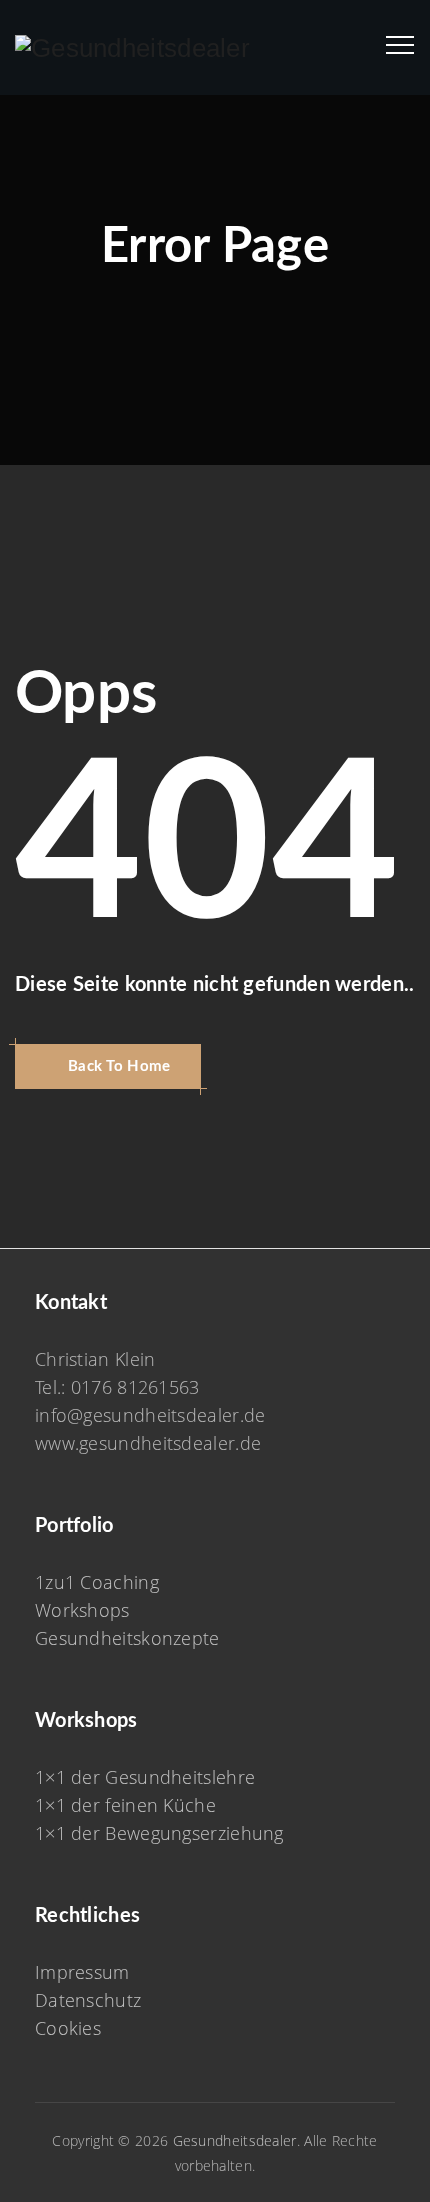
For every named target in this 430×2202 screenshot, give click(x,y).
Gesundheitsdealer (235, 2140)
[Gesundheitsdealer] (132, 47)
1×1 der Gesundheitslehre (145, 1777)
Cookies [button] (68, 2028)
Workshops (82, 1610)
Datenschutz (88, 2000)
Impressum (82, 1972)
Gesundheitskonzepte (127, 1638)
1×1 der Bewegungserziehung (159, 1833)
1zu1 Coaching (97, 1582)
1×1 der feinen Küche (125, 1805)
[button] (108, 1066)
